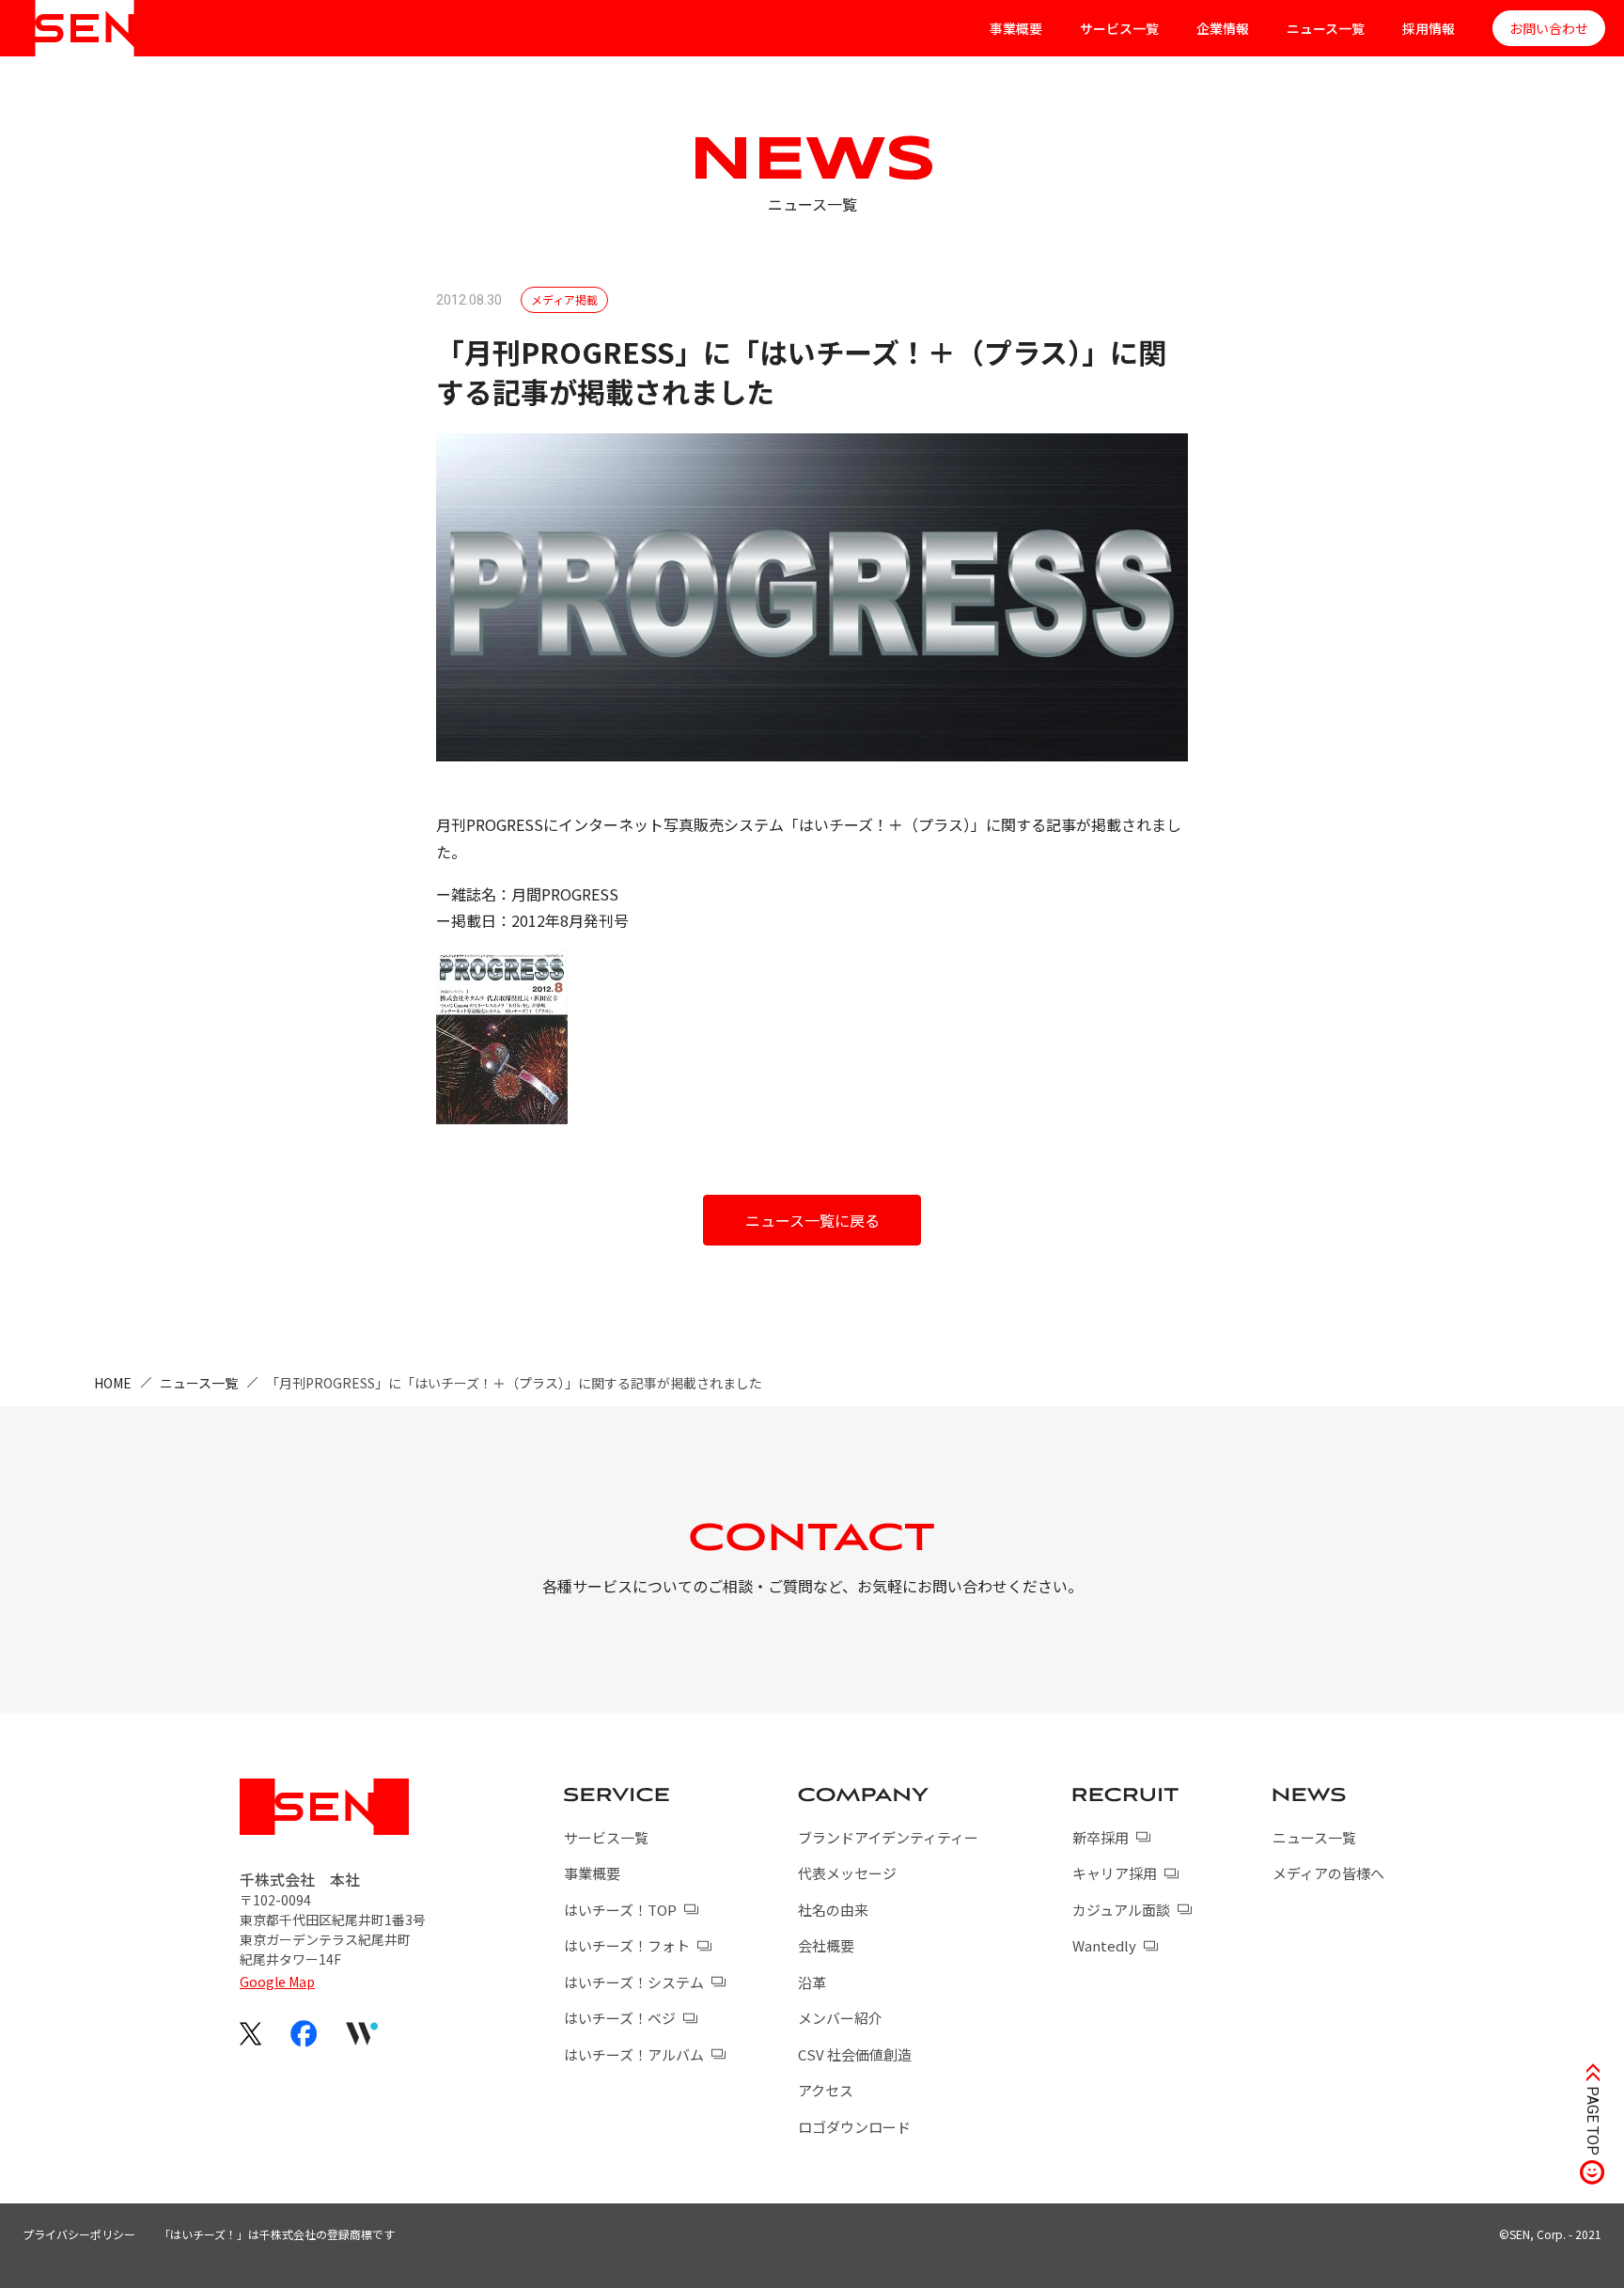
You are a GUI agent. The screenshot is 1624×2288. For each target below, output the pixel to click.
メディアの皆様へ (1328, 1873)
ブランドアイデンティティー (888, 1837)
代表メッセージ (847, 1873)
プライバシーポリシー (79, 2234)
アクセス (826, 2090)
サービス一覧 (1119, 28)
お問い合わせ (1549, 28)
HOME (113, 1383)
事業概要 (1016, 28)
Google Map (277, 1982)
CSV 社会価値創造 (855, 2054)
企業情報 (1223, 28)
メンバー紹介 (840, 2018)
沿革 (812, 1982)
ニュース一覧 (1326, 28)
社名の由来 (833, 1910)
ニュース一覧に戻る (812, 1220)
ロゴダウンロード (854, 2127)
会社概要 (826, 1945)
